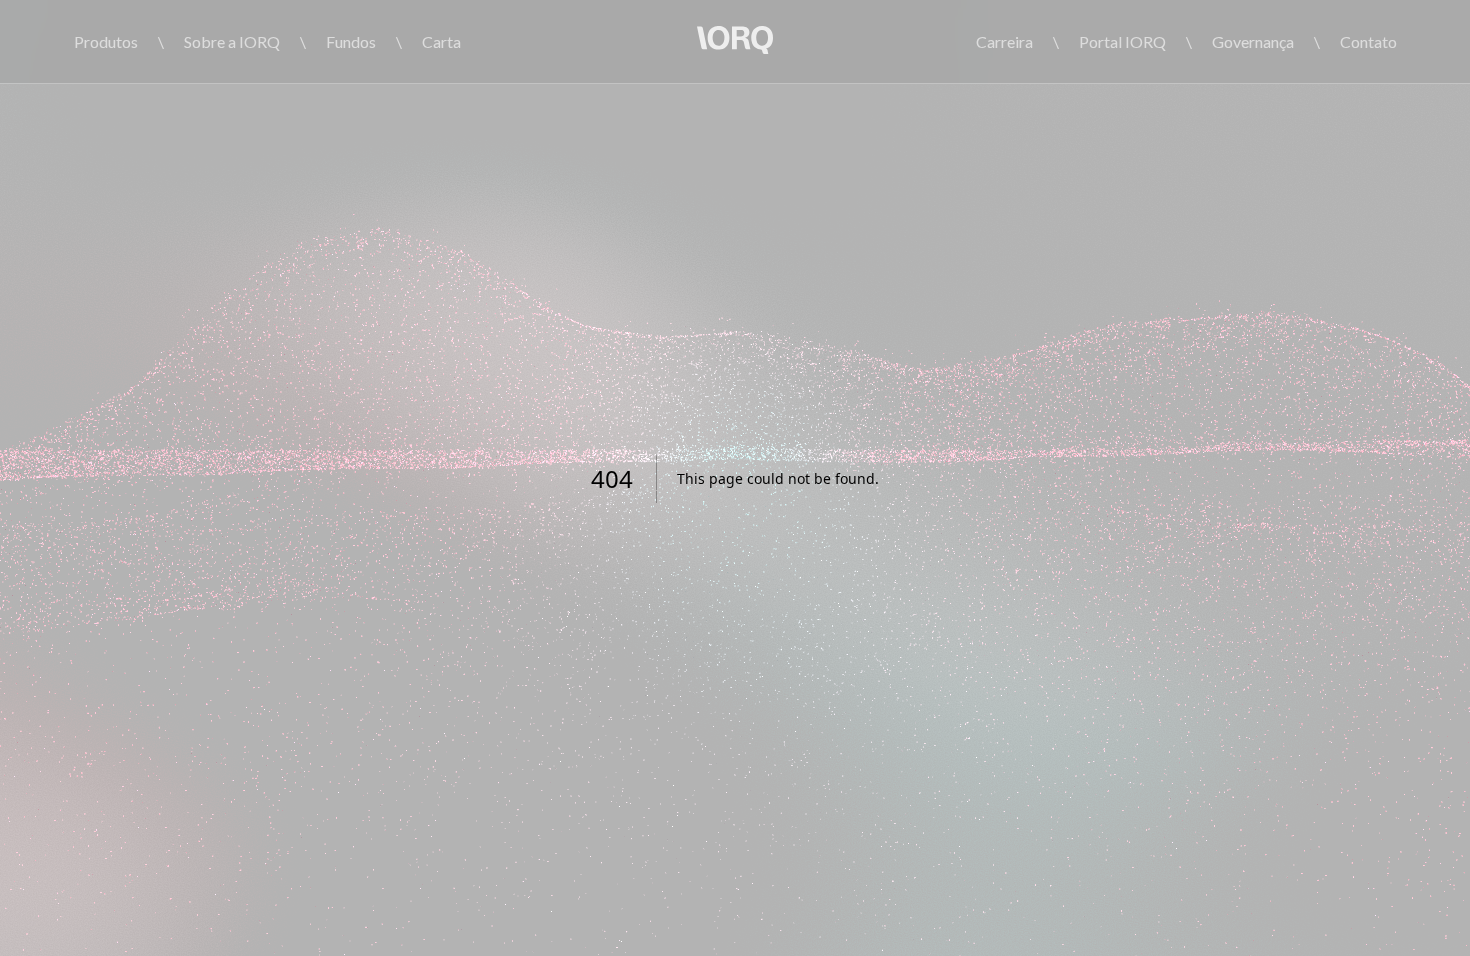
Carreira (1004, 41)
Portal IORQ (1122, 41)
